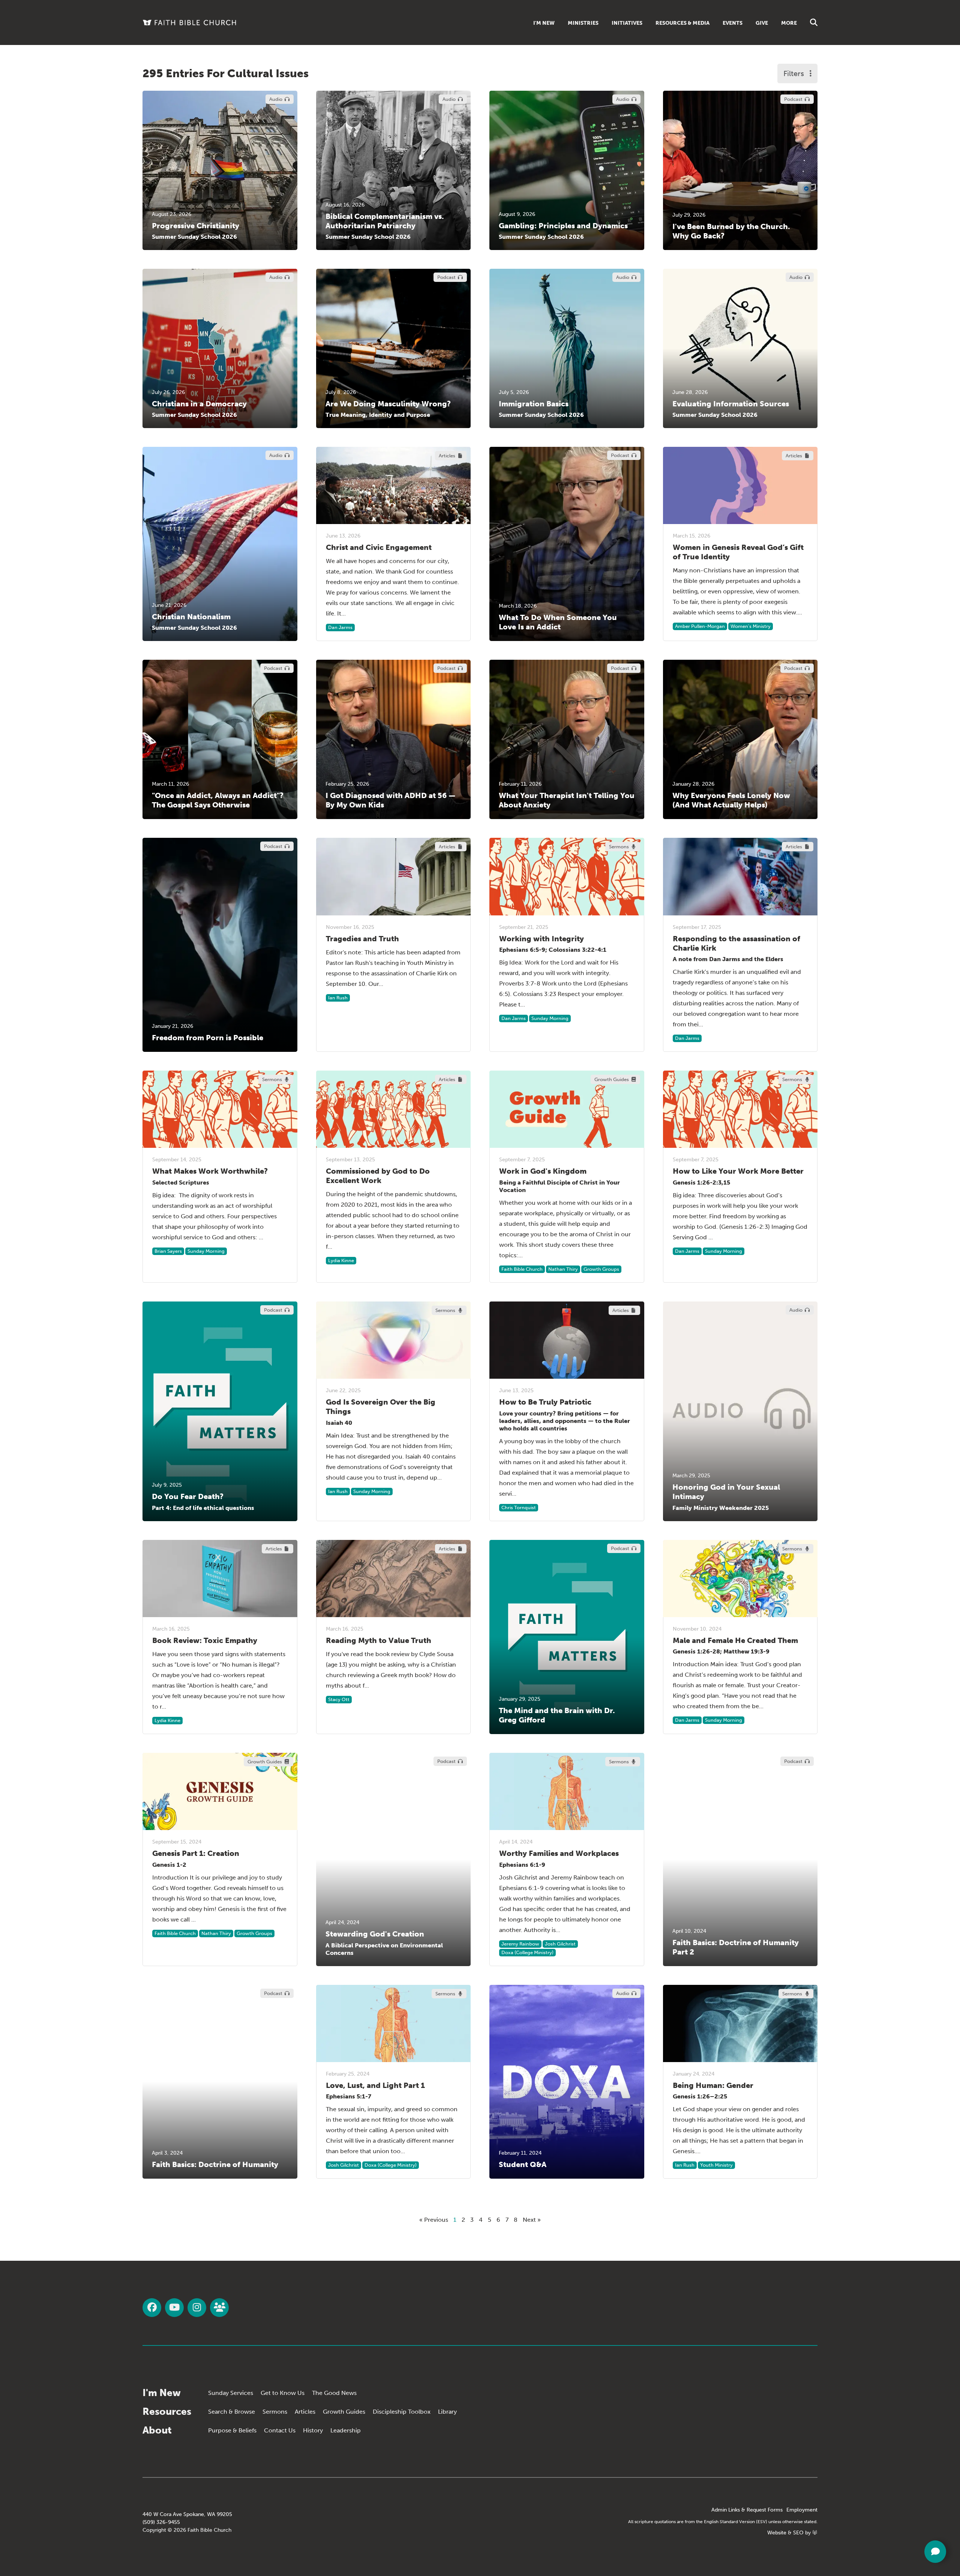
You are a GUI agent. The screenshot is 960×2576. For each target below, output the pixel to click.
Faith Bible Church (522, 1269)
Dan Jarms (340, 627)
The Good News (334, 2393)
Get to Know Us (283, 2393)
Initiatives (627, 23)
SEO (798, 2533)
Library (447, 2412)
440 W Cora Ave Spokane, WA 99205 (187, 2514)
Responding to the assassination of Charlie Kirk (736, 943)
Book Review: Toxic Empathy (205, 1640)
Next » (532, 2220)
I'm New (544, 23)
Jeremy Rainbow (520, 1944)
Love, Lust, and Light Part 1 (375, 2085)
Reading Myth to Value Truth (379, 1640)
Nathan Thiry (563, 1269)
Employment (802, 2510)
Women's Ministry (751, 626)
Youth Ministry (716, 2165)
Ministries (583, 23)
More (789, 23)
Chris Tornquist (519, 1507)
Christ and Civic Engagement (379, 547)
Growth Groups (601, 1269)
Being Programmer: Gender (713, 2085)
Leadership (346, 2430)
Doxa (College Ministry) (527, 1952)
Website (777, 2533)
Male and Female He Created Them (735, 1640)
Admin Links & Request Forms (747, 2510)
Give (762, 23)
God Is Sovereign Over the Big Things (381, 1407)
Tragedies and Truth (362, 939)
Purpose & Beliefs (232, 2430)
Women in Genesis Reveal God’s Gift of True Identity (738, 552)
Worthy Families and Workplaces (559, 1853)
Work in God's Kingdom (543, 1171)
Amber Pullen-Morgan (700, 626)
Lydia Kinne (341, 1260)
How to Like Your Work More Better (738, 1171)
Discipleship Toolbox (402, 2412)
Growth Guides (344, 2412)
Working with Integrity (541, 939)
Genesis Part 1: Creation (196, 1853)
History (313, 2430)
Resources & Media (682, 23)
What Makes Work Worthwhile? (210, 1171)
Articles (305, 2412)
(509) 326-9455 (161, 2522)
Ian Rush (338, 998)
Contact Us (280, 2430)
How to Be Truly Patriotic (545, 1402)
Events (733, 23)
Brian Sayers (168, 1251)
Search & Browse (232, 2412)
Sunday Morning (550, 1018)
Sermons (275, 2412)
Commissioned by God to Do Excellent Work (378, 1176)
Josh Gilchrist (560, 1944)
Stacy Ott (339, 1699)
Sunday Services (231, 2393)
